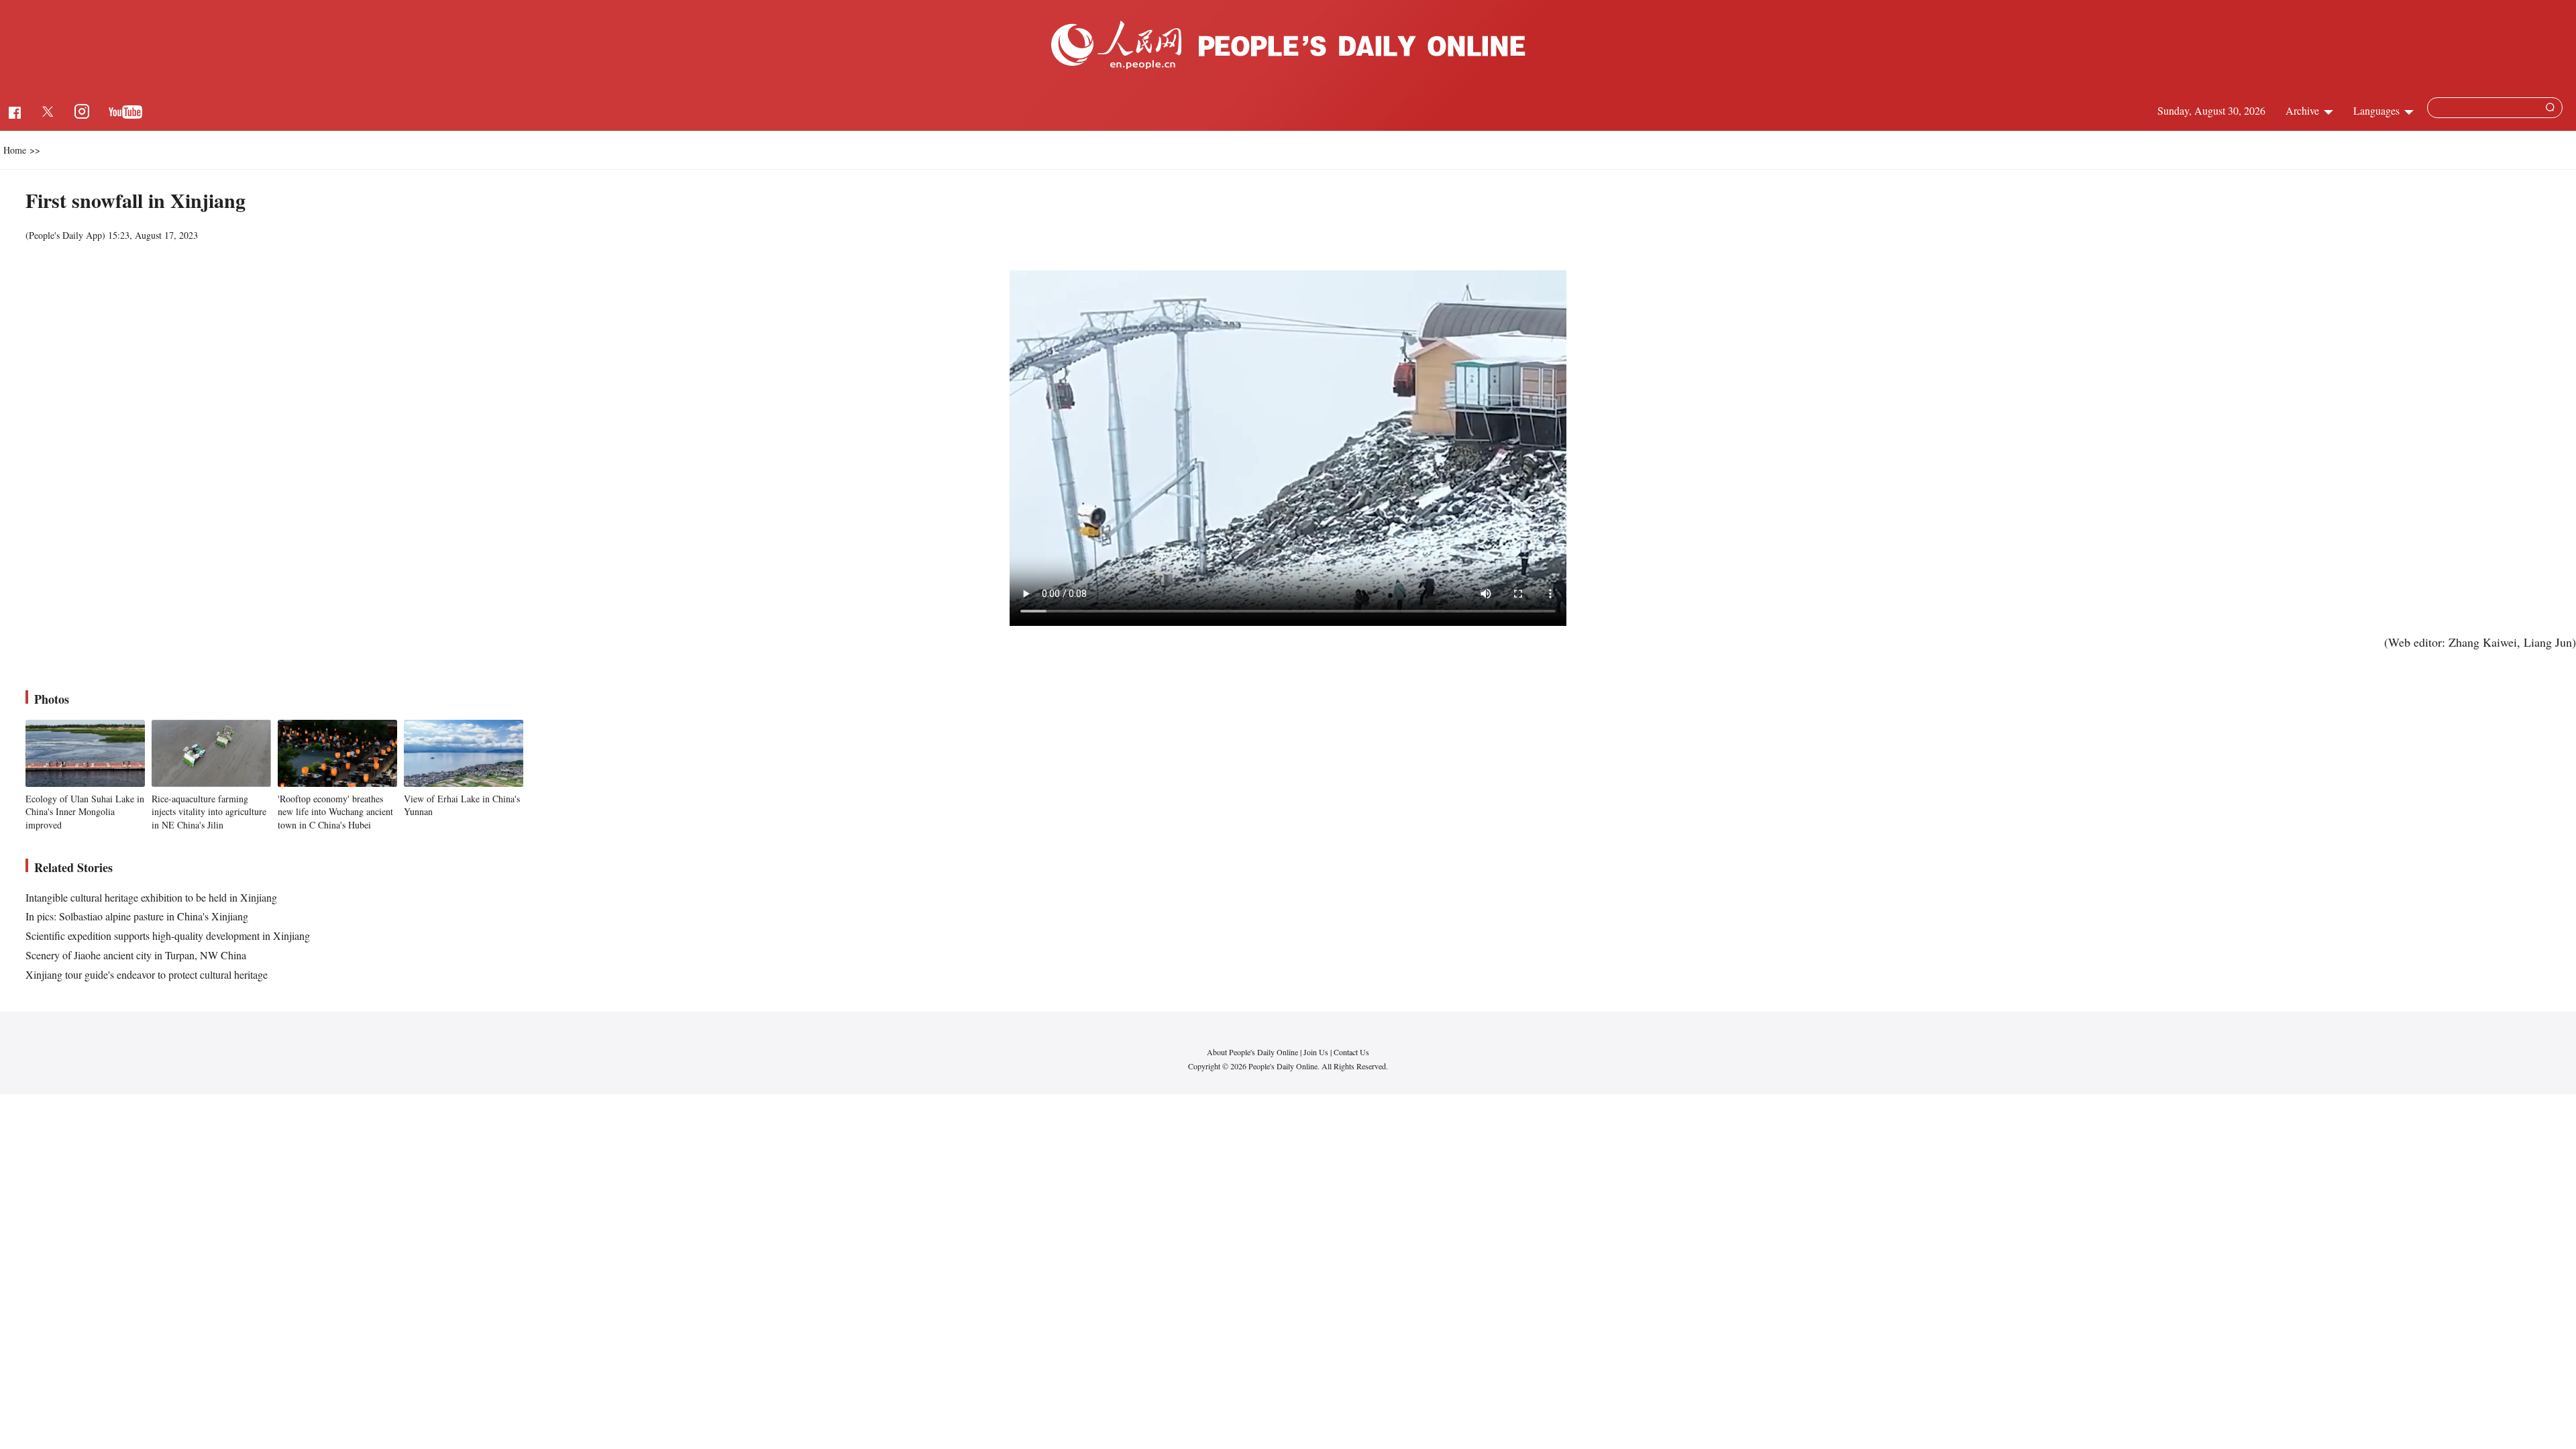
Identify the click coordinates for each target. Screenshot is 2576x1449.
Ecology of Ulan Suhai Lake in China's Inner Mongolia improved (85, 812)
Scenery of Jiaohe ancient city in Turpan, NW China (136, 955)
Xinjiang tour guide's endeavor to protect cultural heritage (147, 974)
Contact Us (1351, 1052)
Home (15, 150)
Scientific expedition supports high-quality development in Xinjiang (168, 935)
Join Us (1317, 1052)
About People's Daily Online (1252, 1052)
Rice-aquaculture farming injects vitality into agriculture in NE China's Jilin (209, 812)
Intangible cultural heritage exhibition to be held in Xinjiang (151, 897)
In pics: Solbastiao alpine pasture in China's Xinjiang (137, 916)
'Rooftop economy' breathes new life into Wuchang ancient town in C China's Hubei (335, 812)
